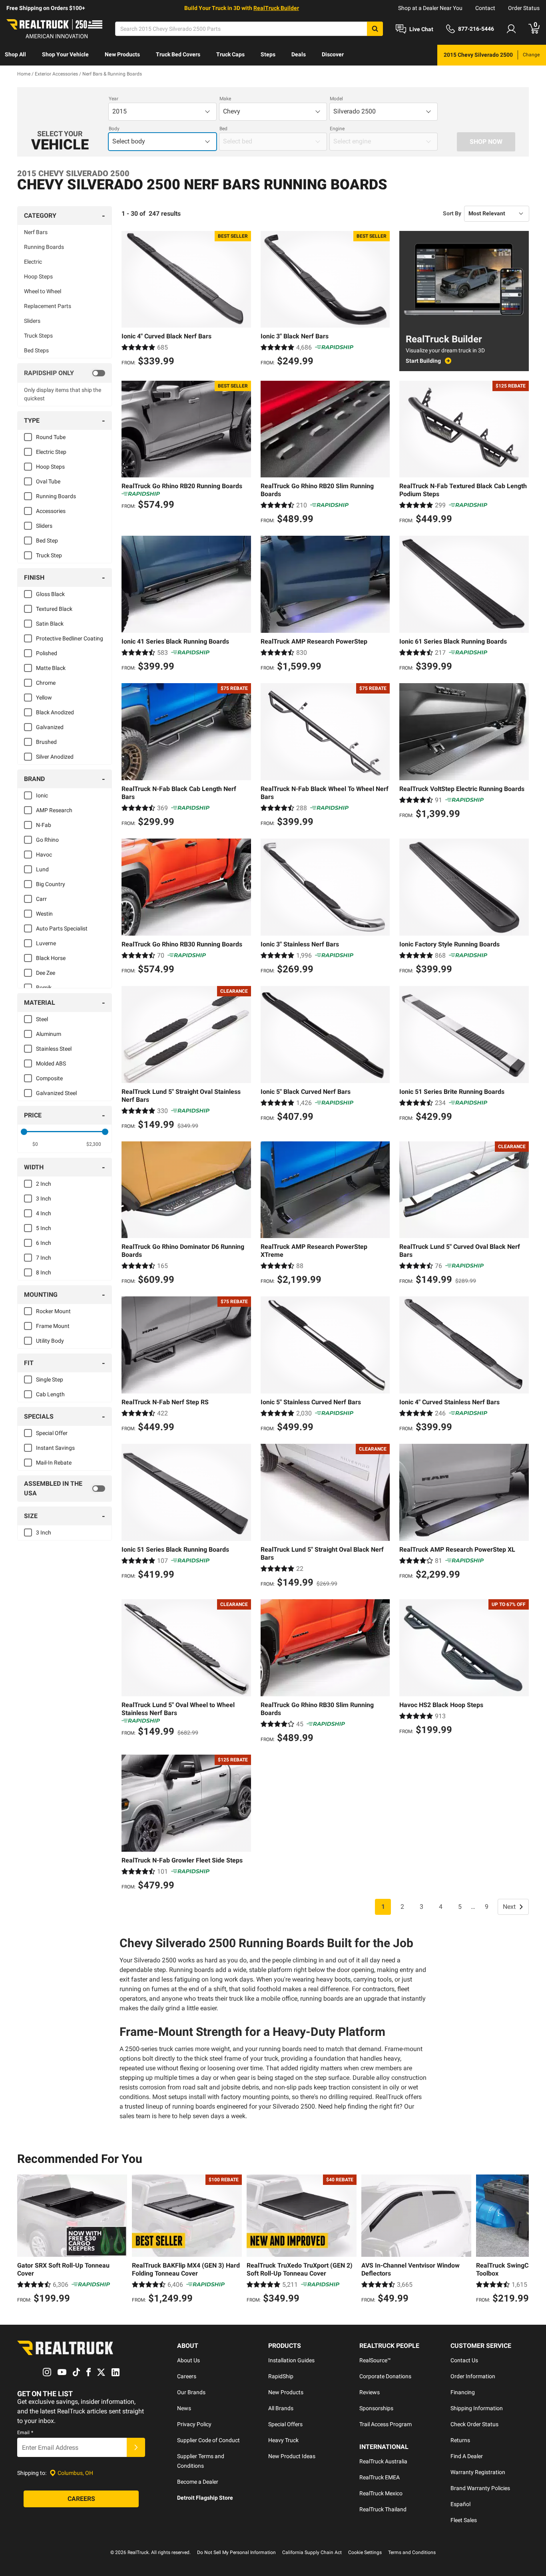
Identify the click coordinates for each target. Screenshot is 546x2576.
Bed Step (47, 541)
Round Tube (51, 437)
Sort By (452, 213)
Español (460, 2504)
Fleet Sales (464, 2520)
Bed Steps (36, 350)
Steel (42, 1019)
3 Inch (44, 1199)
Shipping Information (477, 2408)
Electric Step (51, 452)
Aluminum (49, 1034)
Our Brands (191, 2392)
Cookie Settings (365, 2552)
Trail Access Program (386, 2424)
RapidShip (281, 2376)
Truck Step (49, 555)
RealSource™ (375, 2360)
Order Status (524, 8)
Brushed (46, 742)
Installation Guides (291, 2360)
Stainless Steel (54, 1049)
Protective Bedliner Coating (70, 638)
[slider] (24, 1132)
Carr (41, 899)
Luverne (46, 943)
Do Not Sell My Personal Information (236, 2552)
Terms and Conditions (412, 2552)
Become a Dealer (198, 2482)
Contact (485, 8)
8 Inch (44, 1272)
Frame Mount (53, 1326)
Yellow (44, 698)
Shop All (15, 54)
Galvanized (50, 727)
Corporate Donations (385, 2376)
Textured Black (54, 609)
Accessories (51, 511)
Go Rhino (47, 840)
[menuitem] (15, 55)
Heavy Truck (283, 2440)
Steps (268, 54)
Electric (33, 262)
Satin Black (50, 624)
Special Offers (285, 2424)
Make (225, 99)
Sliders (32, 321)
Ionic (42, 795)
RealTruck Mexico (381, 2493)
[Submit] (136, 2447)
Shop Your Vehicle (65, 54)
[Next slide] (521, 2240)
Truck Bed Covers (178, 54)
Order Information (473, 2376)
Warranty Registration (478, 2472)
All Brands (281, 2408)
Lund (42, 869)
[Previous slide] (25, 2240)
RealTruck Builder (276, 8)
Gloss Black (50, 594)
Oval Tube (48, 481)
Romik (44, 988)
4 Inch (44, 1213)
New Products (122, 54)
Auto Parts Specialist (62, 928)
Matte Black (51, 668)
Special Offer (52, 1433)
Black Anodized (55, 712)
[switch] (65, 373)
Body (114, 129)
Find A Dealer (467, 2456)
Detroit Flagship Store (205, 2498)
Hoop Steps (38, 276)
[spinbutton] (35, 1144)
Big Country (51, 884)
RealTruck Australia (383, 2461)
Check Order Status (474, 2424)
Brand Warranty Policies (480, 2488)
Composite (49, 1078)
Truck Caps (230, 54)
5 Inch (44, 1228)
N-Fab (44, 825)
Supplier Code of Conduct (208, 2440)
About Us (188, 2360)
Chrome (46, 683)
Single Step (50, 1379)
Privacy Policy (194, 2424)
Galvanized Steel (56, 1093)
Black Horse (51, 958)
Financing (463, 2392)
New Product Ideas (292, 2456)
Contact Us (464, 2360)
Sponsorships (376, 2408)
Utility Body (50, 1341)
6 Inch (44, 1243)
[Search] (375, 29)
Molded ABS (51, 1063)
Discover (333, 54)
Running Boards (44, 247)
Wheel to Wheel (43, 291)
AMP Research (54, 810)
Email (25, 2433)
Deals (299, 54)
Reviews (370, 2392)
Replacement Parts (48, 306)
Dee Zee (46, 973)
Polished (47, 653)
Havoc (44, 855)
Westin (44, 914)
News (184, 2408)
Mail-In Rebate (54, 1463)
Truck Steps (38, 336)
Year (114, 99)
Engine (337, 129)
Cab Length (50, 1394)
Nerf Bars (36, 232)
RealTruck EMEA (380, 2477)
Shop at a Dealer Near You (430, 8)
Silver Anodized (55, 757)
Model (336, 99)
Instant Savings (55, 1448)
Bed (223, 129)
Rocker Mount (53, 1311)
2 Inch (44, 1184)
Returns (460, 2440)
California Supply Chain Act (312, 2552)
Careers (187, 2376)
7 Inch (44, 1258)
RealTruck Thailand (383, 2509)
